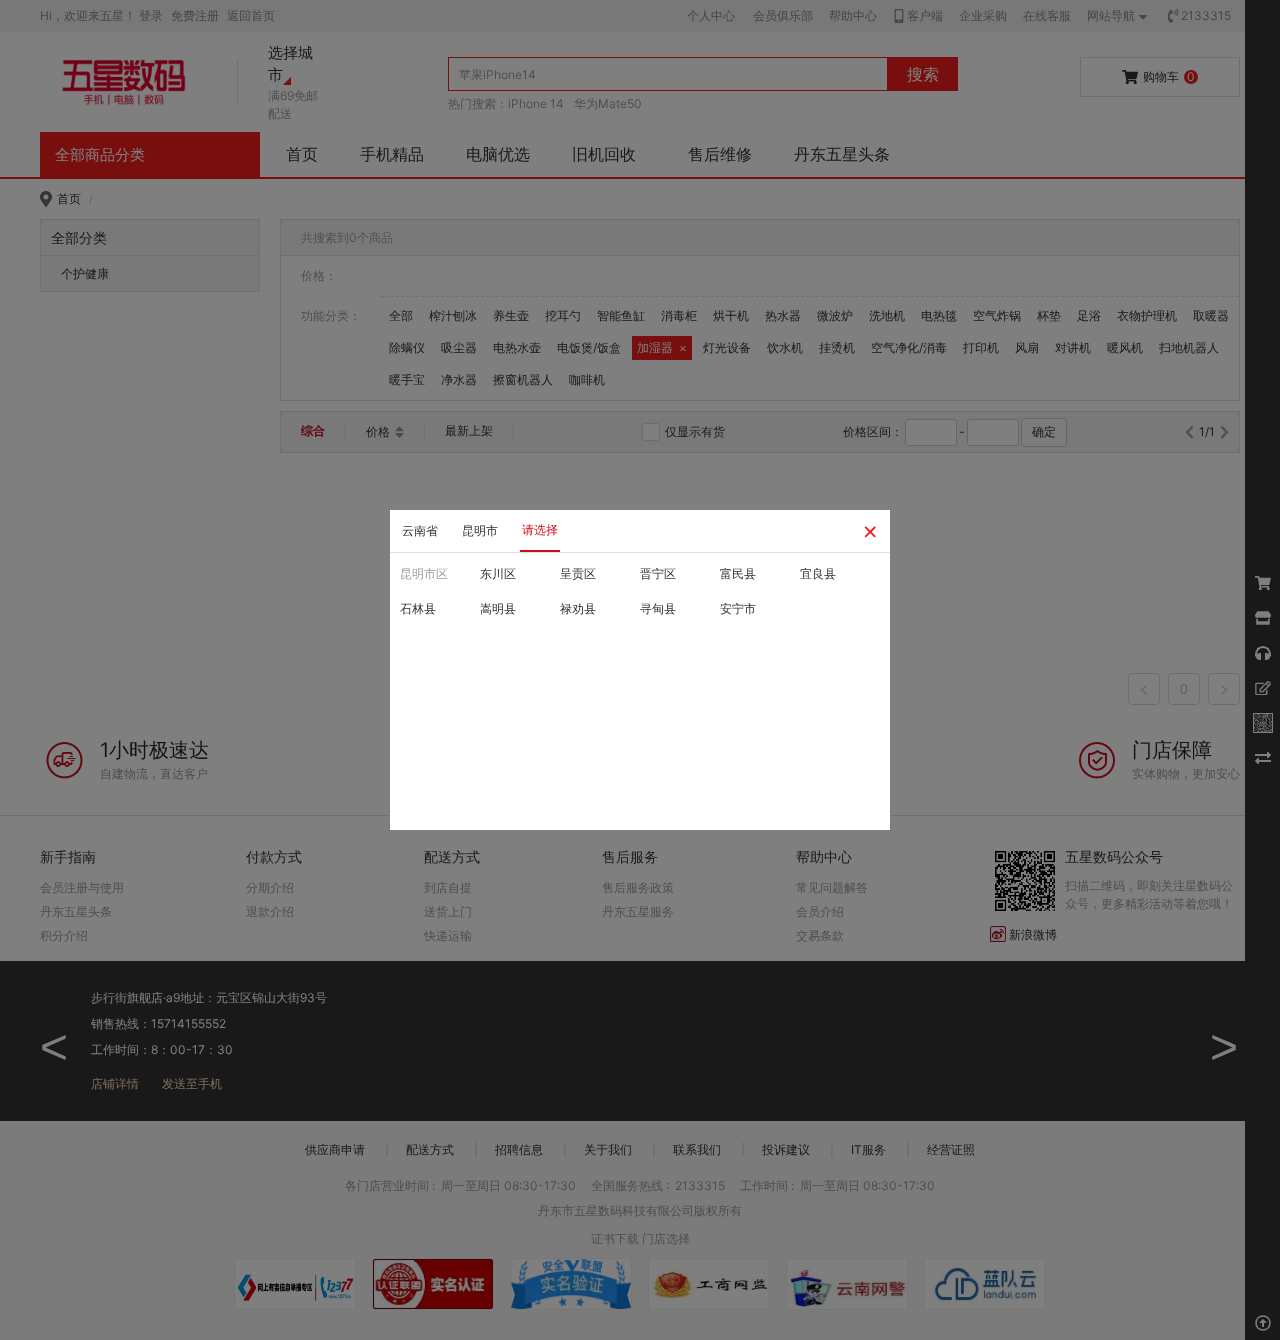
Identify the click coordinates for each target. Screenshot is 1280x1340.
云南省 (420, 530)
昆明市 (480, 530)
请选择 (540, 529)
